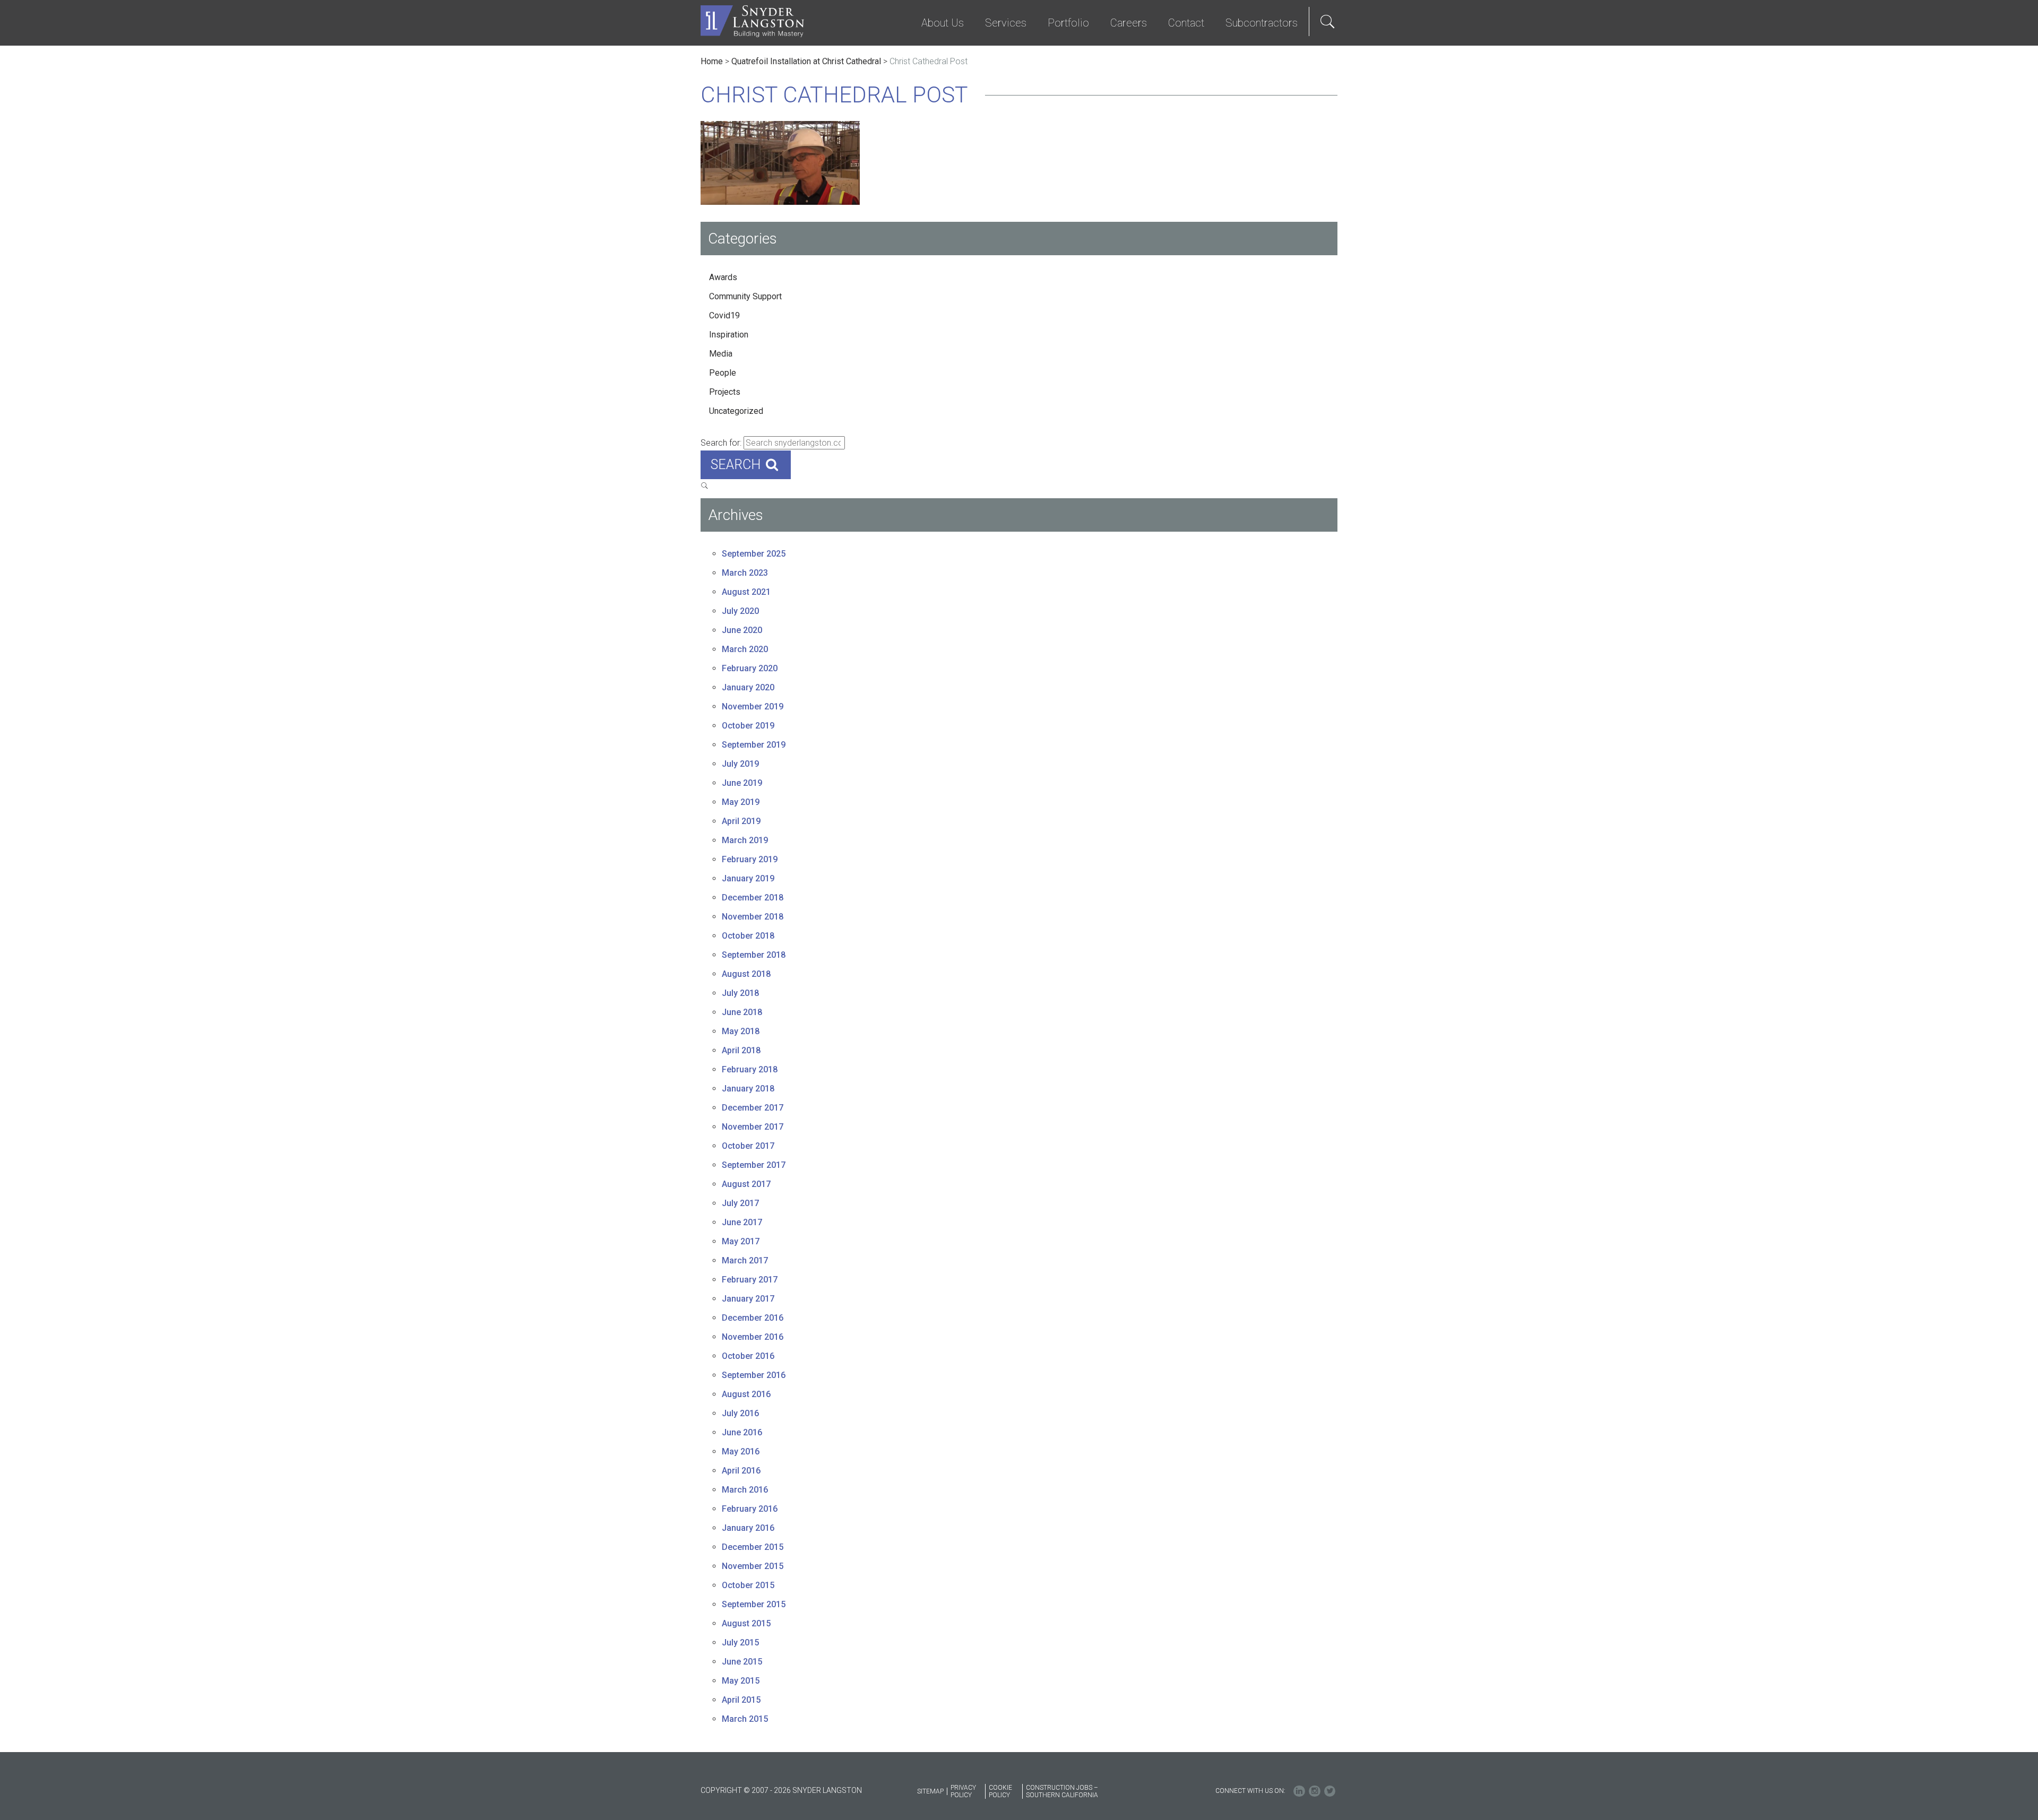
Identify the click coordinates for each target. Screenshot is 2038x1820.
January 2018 (748, 1089)
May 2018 (741, 1031)
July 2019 (740, 764)
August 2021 (746, 592)
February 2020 (750, 668)
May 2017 (741, 1241)
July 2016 (740, 1413)
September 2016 (754, 1375)
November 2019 (753, 707)
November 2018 (753, 917)
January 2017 (748, 1299)
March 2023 (745, 573)
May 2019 (741, 802)
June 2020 (742, 630)
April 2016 (741, 1471)
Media (721, 354)
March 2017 (745, 1260)
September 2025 (754, 554)
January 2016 (748, 1528)
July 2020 (740, 611)
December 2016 (753, 1318)
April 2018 (741, 1050)
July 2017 (740, 1203)
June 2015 (742, 1662)
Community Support (745, 296)
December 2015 (753, 1547)
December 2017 (753, 1108)
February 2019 (750, 859)
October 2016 (748, 1356)
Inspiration (729, 335)
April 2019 (741, 821)
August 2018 (746, 974)
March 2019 (745, 840)
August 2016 (746, 1394)
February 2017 (750, 1280)
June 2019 (742, 783)
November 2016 (753, 1337)
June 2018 (742, 1012)
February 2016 (750, 1509)
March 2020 (745, 649)
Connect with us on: (1250, 1791)
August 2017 (746, 1184)
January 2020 (748, 687)
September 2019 (754, 745)
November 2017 (753, 1127)
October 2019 (748, 726)
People (723, 373)
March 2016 (745, 1490)
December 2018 (753, 898)
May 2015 (741, 1681)
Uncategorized (736, 411)
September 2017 (754, 1165)
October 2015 (748, 1585)
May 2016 (741, 1451)
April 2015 (741, 1700)
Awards (723, 277)
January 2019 (748, 878)
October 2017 (748, 1146)
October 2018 (748, 936)
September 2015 (754, 1604)
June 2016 (742, 1432)
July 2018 (740, 993)
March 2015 (745, 1719)
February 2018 (750, 1069)
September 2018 (754, 955)
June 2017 (742, 1222)
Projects (725, 392)
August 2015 (746, 1623)
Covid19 (724, 315)
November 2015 (753, 1566)
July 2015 (740, 1643)
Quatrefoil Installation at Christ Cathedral (806, 61)
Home (712, 61)
